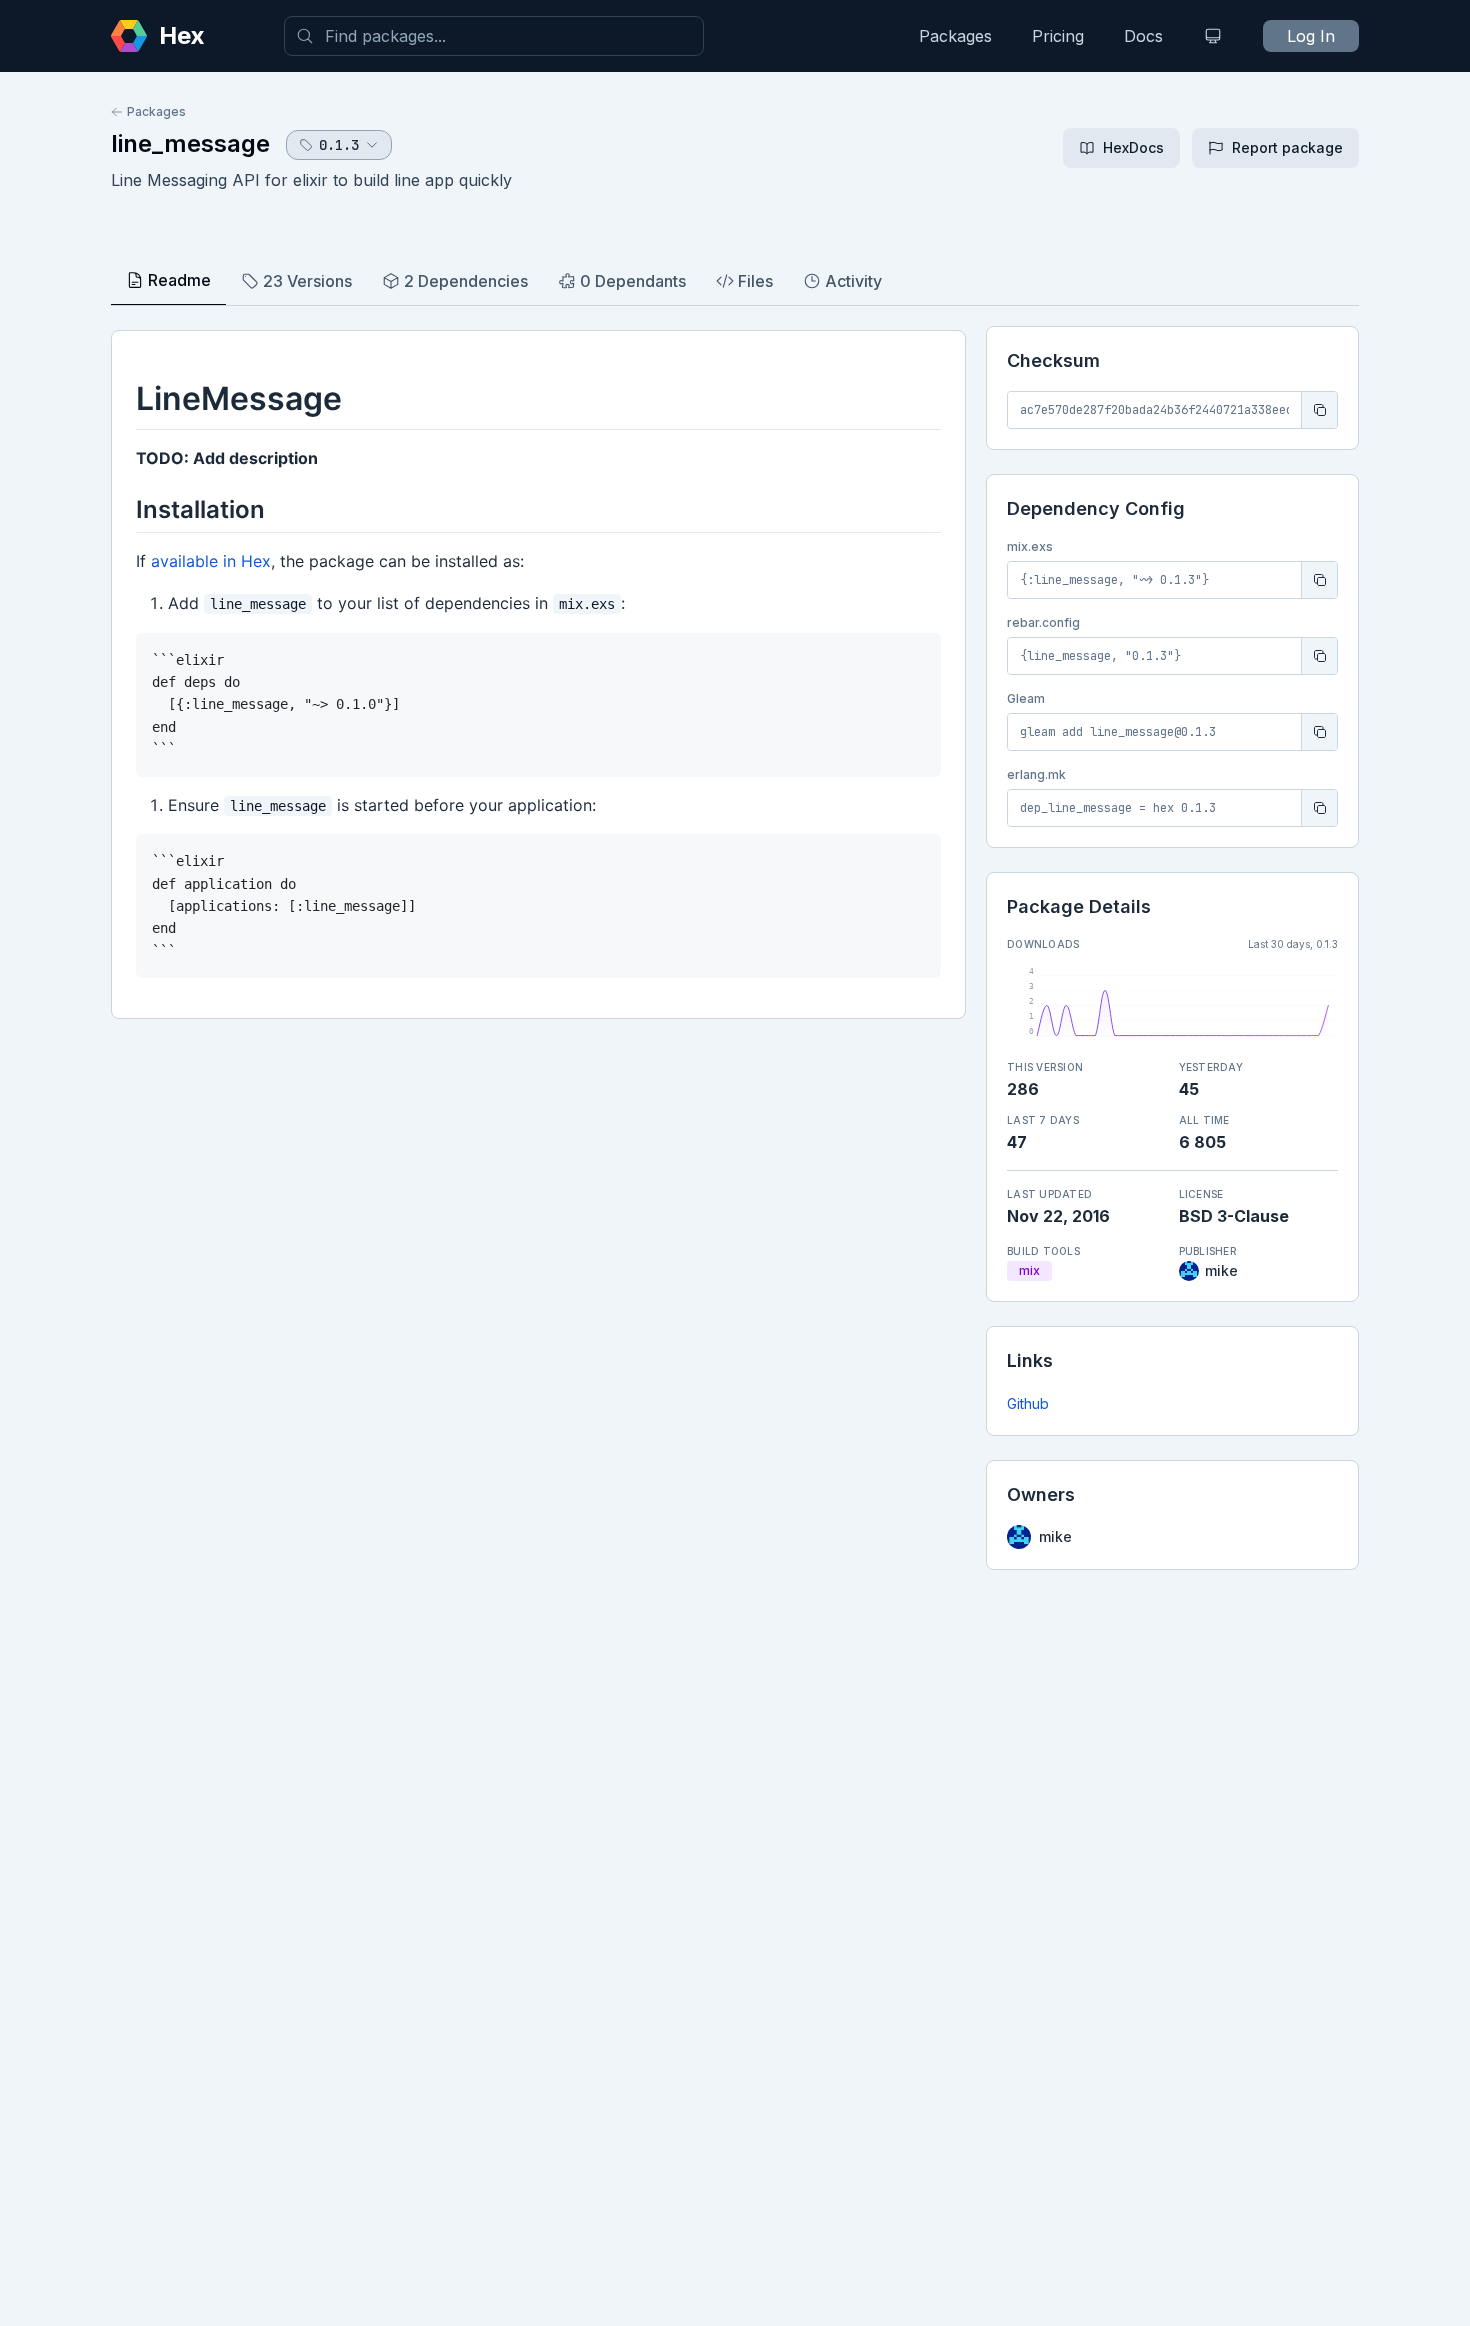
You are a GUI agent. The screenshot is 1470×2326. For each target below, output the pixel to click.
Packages (955, 36)
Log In (1311, 36)
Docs (1143, 36)
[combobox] (494, 36)
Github (1028, 1403)
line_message (190, 143)
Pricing (1058, 36)
